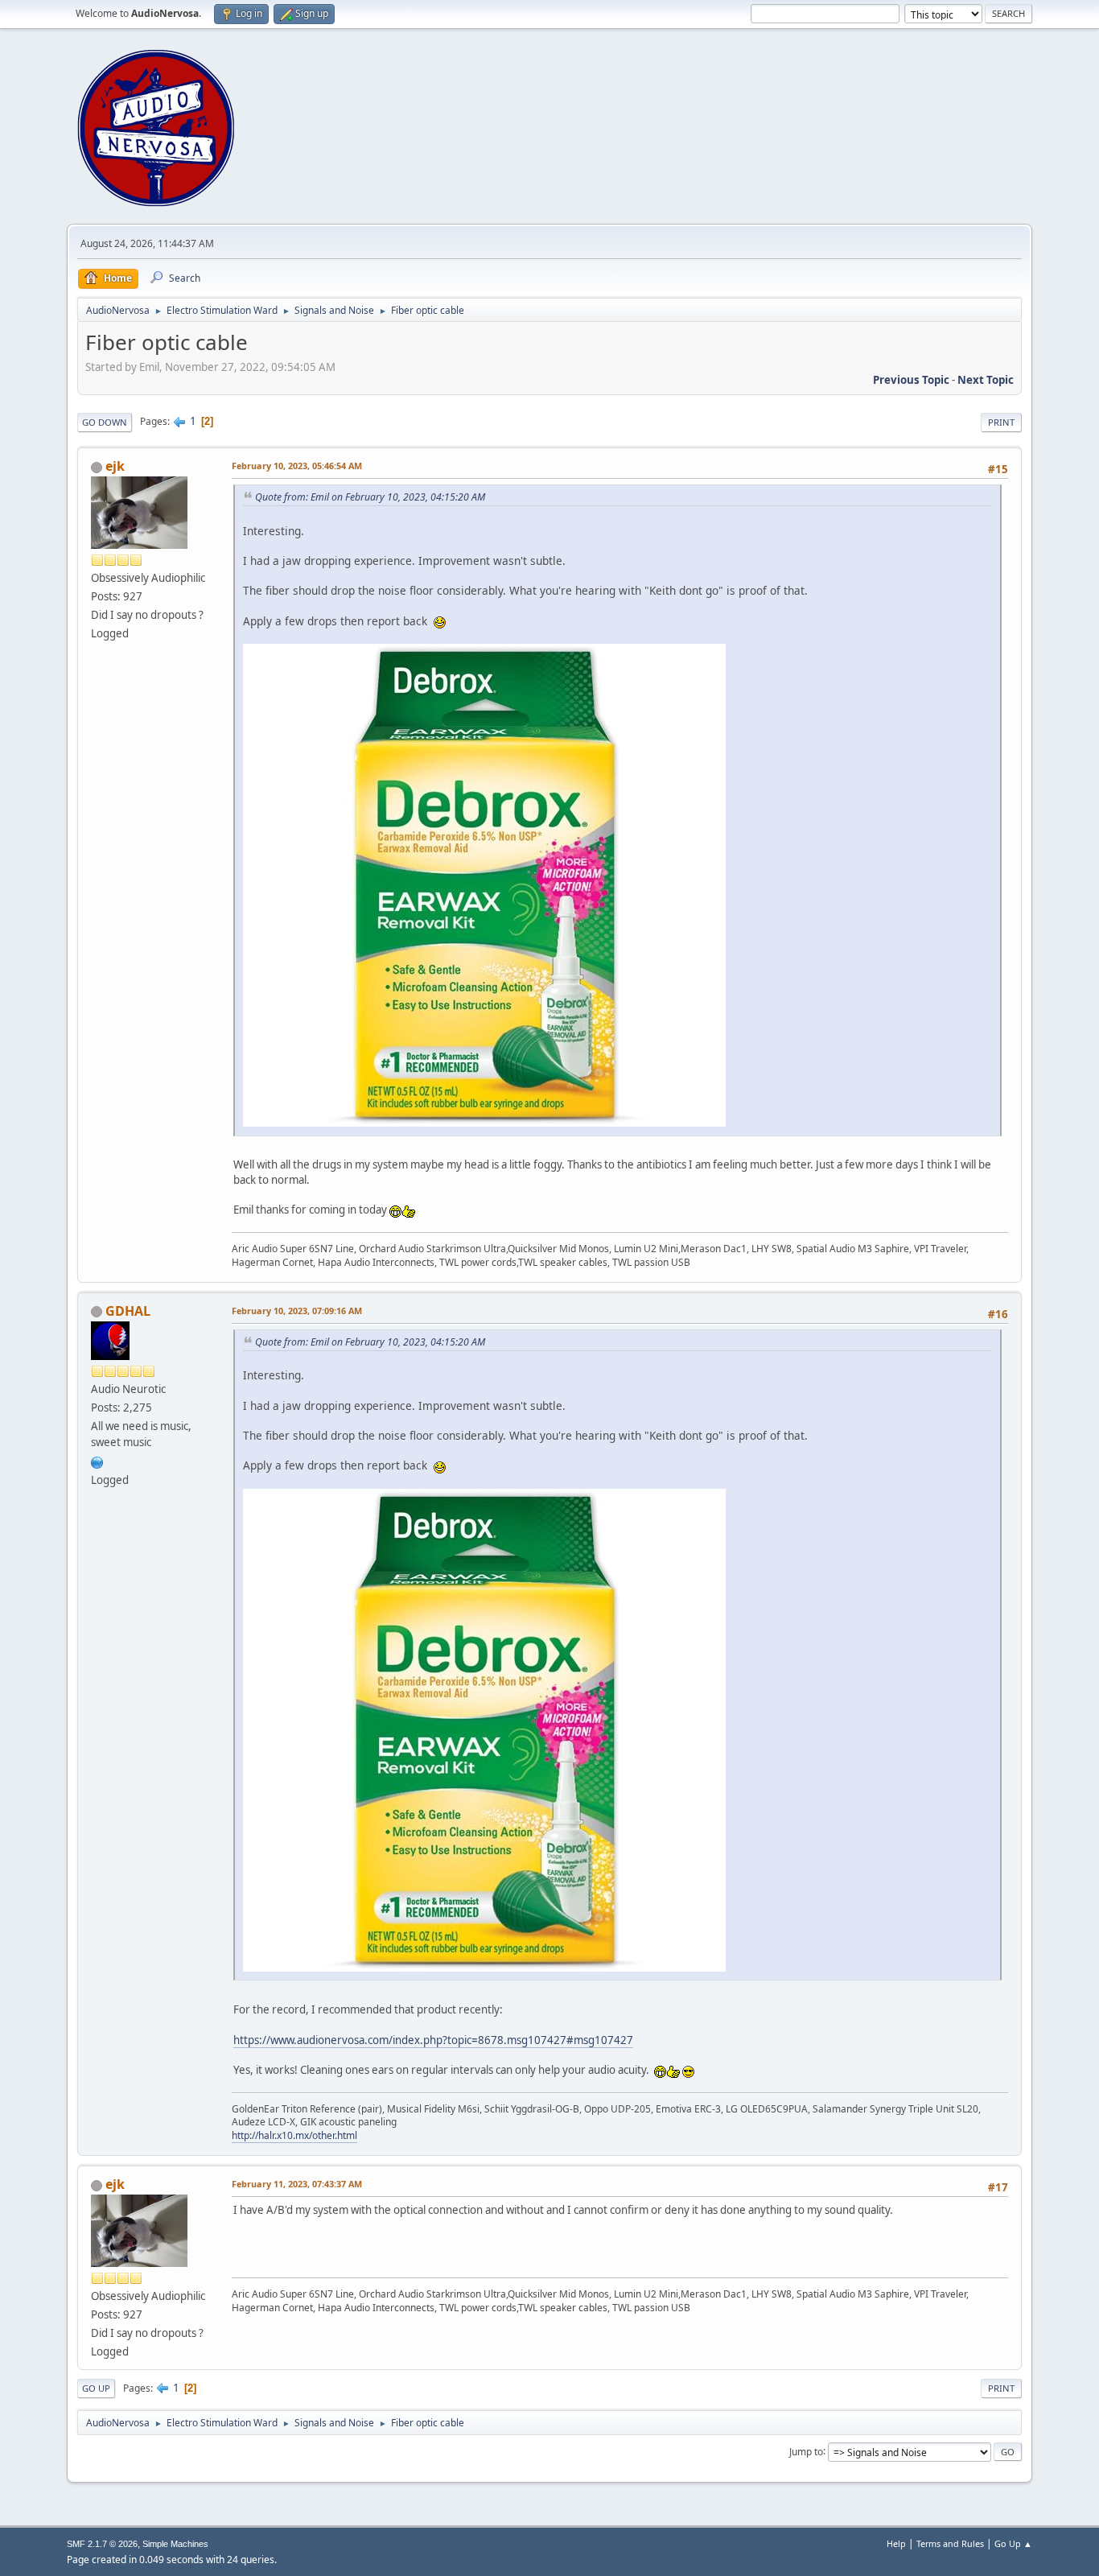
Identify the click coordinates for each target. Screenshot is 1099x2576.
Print (1001, 422)
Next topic (986, 380)
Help (896, 2543)
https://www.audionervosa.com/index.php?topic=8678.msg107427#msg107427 (433, 2040)
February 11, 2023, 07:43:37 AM (297, 2184)
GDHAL (128, 1311)
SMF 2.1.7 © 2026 (102, 2544)
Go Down (105, 422)
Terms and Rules (950, 2543)
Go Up (96, 2388)
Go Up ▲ (1013, 2543)
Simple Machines (175, 2544)
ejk (115, 466)
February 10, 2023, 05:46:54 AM (297, 466)
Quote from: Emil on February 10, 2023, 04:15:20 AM (370, 497)
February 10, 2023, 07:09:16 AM (297, 1311)
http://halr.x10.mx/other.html (294, 2135)
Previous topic (911, 380)
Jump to (806, 2451)
